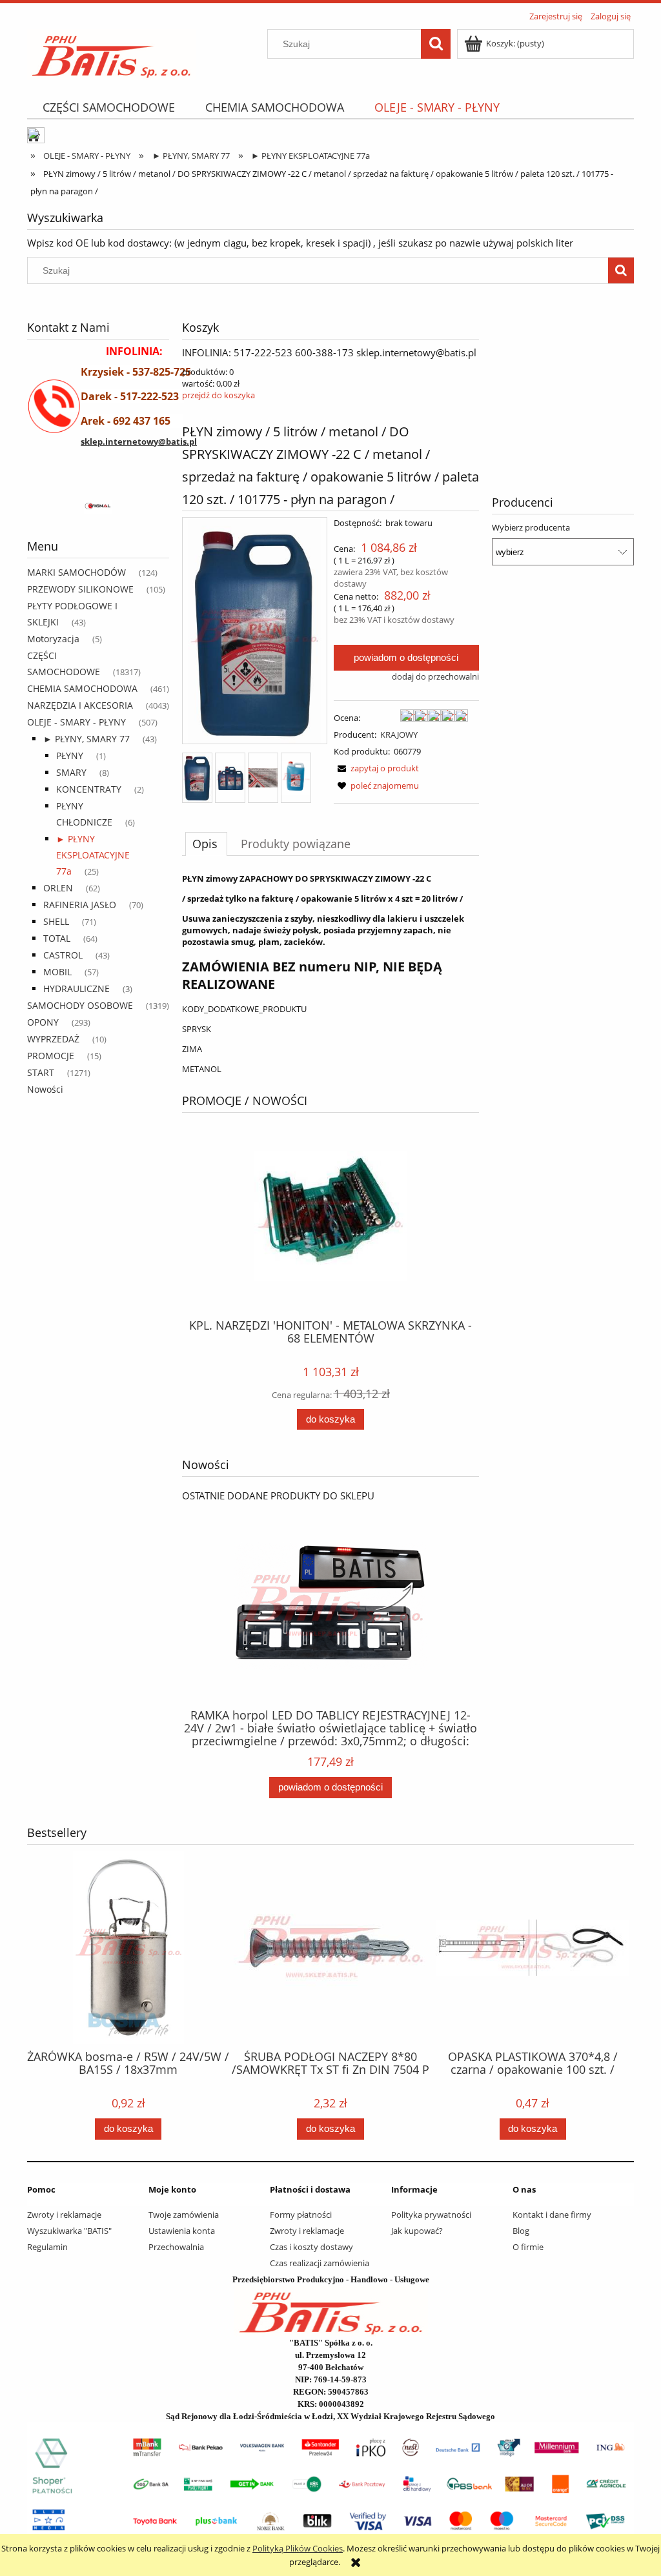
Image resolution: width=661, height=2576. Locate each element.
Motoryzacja (53, 639)
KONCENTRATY (89, 789)
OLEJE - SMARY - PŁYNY (76, 722)
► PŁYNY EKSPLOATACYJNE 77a (93, 855)
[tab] (206, 844)
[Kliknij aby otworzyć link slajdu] (521, 380)
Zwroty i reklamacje (64, 2215)
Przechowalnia (176, 2247)
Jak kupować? (417, 2231)
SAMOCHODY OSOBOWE (80, 1005)
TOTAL (57, 938)
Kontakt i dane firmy (552, 2215)
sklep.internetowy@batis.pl (139, 441)
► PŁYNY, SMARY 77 (86, 739)
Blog (521, 2231)
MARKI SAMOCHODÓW (76, 572)
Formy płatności (301, 2215)
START (41, 1072)
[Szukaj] (436, 44)
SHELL (56, 921)
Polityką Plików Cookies (298, 2548)
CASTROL (63, 955)
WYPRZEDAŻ (53, 1039)
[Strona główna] (111, 52)
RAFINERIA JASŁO (80, 905)
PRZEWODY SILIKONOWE (80, 589)
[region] (98, 507)
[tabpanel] (330, 974)
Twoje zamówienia (184, 2215)
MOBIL (57, 972)
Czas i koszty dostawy (311, 2247)
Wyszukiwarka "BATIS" (69, 2231)
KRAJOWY (399, 735)
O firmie (528, 2247)
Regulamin (47, 2247)
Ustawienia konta (182, 2231)
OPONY (43, 1022)
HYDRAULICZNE (76, 989)
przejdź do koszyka (219, 395)
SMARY (71, 772)
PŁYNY (70, 756)
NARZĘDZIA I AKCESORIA (80, 705)
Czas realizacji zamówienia (320, 2263)
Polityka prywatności (431, 2215)
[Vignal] (98, 507)
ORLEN (58, 888)
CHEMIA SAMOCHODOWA (82, 688)
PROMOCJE (51, 1056)
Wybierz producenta (531, 527)
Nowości (45, 1089)
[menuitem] (108, 107)
